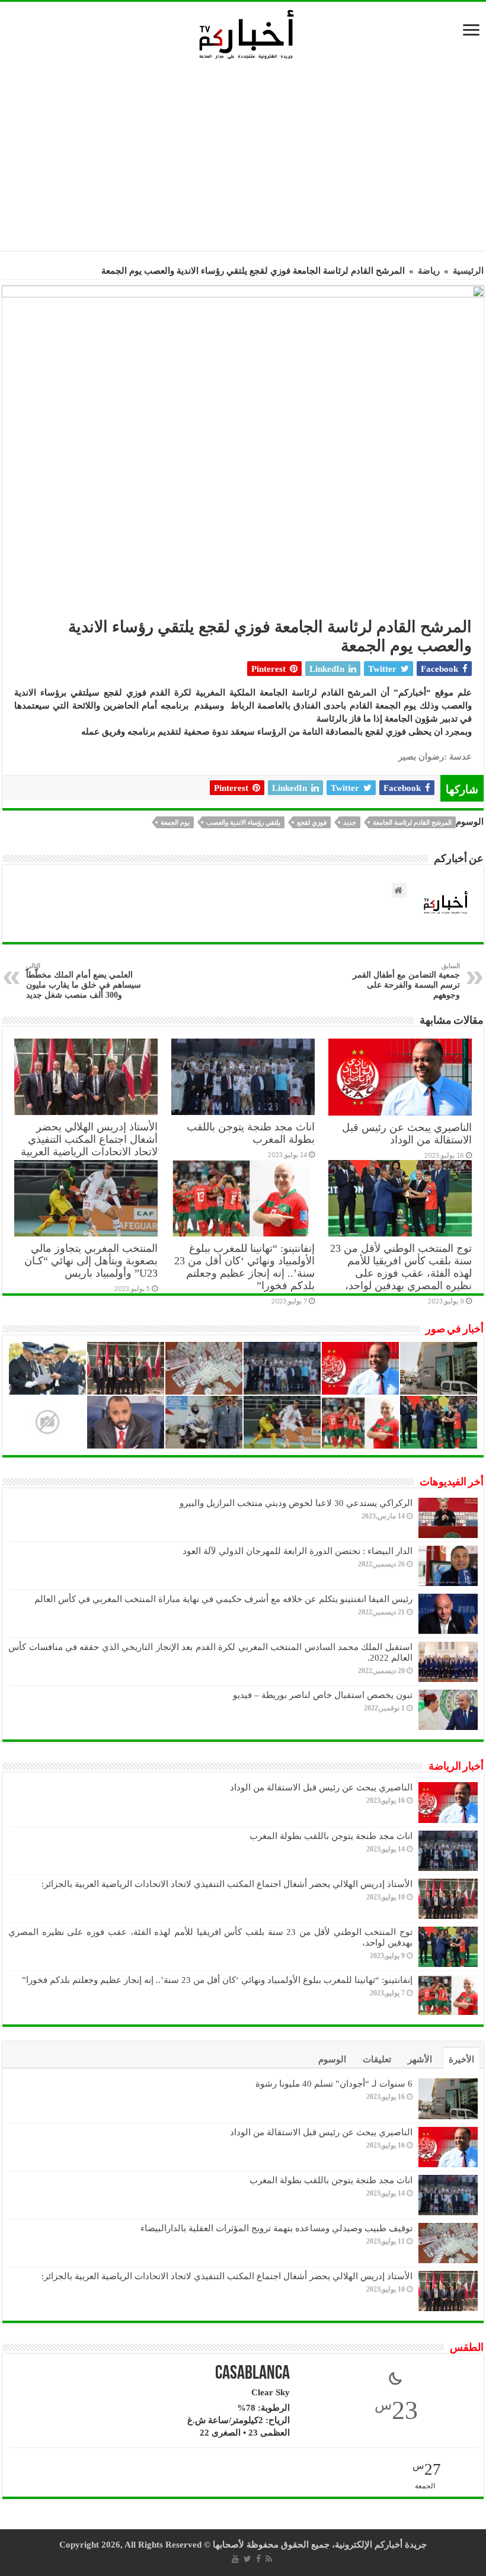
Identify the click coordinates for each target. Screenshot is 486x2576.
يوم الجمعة (175, 822)
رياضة (429, 271)
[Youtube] (235, 2559)
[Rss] (269, 2559)
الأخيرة (461, 2059)
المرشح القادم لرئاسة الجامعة (412, 822)
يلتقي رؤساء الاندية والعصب (243, 822)
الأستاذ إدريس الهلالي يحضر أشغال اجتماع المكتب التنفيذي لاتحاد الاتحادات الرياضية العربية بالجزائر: (89, 1146)
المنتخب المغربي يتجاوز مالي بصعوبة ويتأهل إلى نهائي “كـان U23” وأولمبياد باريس (91, 1261)
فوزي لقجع (312, 822)
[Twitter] (247, 2559)
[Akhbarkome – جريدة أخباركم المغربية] (246, 34)
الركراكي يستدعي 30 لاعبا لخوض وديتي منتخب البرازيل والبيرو (296, 1503)
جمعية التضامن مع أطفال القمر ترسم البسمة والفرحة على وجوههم (406, 981)
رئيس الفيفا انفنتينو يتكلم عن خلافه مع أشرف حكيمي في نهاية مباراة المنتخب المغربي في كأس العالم (223, 1599)
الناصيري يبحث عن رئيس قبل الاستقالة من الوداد (407, 1134)
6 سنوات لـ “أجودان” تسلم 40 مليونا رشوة (334, 2084)
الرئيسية (468, 271)
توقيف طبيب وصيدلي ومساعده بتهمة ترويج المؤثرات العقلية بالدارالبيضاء (276, 2228)
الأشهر (420, 2059)
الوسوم (332, 2059)
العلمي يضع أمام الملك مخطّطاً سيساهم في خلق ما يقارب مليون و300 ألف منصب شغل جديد (84, 981)
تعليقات (377, 2059)
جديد (350, 822)
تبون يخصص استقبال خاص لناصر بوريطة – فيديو (323, 1695)
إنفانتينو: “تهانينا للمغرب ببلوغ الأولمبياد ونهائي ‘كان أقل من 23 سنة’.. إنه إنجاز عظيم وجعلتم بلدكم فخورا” (244, 1267)
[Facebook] (258, 2559)
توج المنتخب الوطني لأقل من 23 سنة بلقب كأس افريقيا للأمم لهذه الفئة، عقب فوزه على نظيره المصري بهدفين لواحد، (401, 1267)
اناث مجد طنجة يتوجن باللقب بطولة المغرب (331, 1836)
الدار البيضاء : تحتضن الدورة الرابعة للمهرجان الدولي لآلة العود (298, 1551)
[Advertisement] (246, 159)
